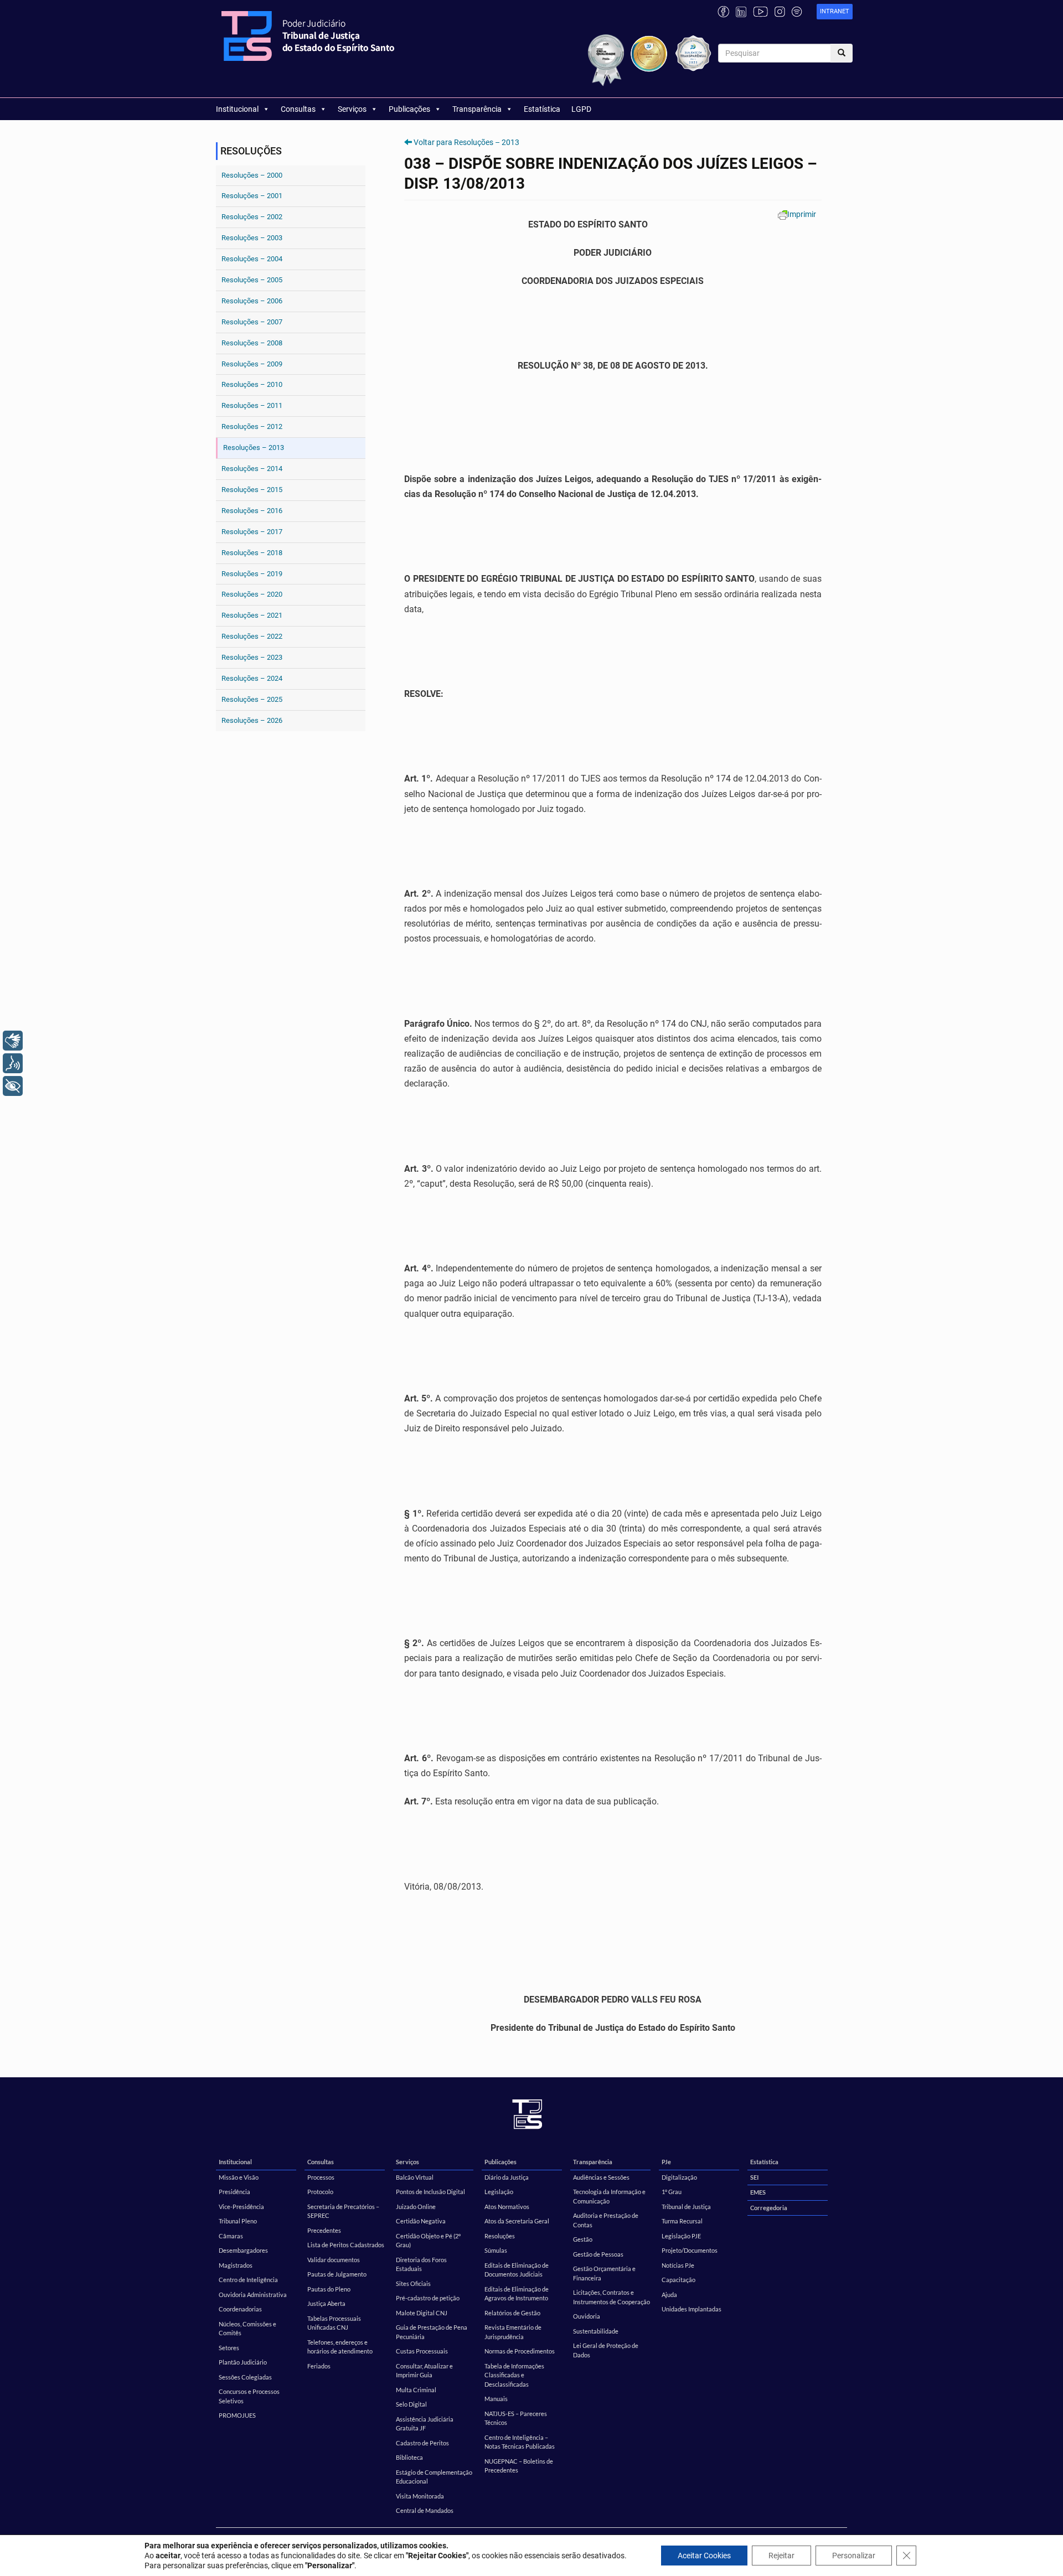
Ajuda (669, 2295)
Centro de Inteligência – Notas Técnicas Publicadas (520, 2442)
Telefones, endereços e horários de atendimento (340, 2347)
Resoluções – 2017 (252, 532)
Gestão (583, 2239)
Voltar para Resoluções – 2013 (466, 142)
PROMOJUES (237, 2415)
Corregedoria (769, 2208)
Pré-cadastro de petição (428, 2298)
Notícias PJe (678, 2265)
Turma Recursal (682, 2221)
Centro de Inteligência (248, 2280)
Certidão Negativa (421, 2221)
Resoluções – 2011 (252, 405)
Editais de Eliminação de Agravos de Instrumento (517, 2294)
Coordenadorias (240, 2309)
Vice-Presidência (241, 2207)
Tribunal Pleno (238, 2221)
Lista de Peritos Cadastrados (346, 2245)
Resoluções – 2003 (252, 238)
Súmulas (496, 2250)
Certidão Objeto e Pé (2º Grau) (428, 2241)
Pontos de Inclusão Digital (430, 2192)
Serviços (352, 109)
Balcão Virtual (415, 2177)
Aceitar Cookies (704, 2556)
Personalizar (854, 2556)
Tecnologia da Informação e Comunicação (609, 2196)
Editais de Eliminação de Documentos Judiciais (517, 2270)
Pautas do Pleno (329, 2289)
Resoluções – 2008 (252, 343)
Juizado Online (416, 2207)
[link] (835, 12)
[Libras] (13, 1041)
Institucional (237, 109)
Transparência (477, 109)
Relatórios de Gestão (512, 2313)
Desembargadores (243, 2250)
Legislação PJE (681, 2236)
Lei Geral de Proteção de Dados (606, 2350)
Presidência (234, 2192)
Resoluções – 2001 (252, 196)
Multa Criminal (416, 2390)
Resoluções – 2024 (252, 678)
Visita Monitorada (420, 2496)
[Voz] (13, 1063)
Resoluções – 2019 (252, 574)
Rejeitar (781, 2556)
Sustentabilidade (596, 2331)
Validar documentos (334, 2260)
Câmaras (231, 2236)
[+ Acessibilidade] (13, 1086)
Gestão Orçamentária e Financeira (604, 2273)
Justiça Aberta (326, 2303)
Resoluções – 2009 (252, 364)
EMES (758, 2192)
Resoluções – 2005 (252, 280)
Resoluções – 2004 (252, 259)
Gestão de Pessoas (598, 2254)
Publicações (409, 109)
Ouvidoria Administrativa (253, 2295)
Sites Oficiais (413, 2283)
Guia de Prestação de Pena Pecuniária (432, 2332)
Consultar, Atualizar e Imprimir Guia (424, 2371)
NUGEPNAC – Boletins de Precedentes (519, 2466)
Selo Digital (411, 2404)
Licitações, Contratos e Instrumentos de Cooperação (612, 2297)
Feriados (319, 2366)
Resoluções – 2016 (252, 511)
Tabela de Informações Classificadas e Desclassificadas (514, 2375)
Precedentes (324, 2230)
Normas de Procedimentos (520, 2351)
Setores (229, 2348)
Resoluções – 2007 (252, 322)
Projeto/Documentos (690, 2250)
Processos (321, 2177)
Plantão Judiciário (243, 2362)
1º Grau (672, 2192)
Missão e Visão (239, 2177)
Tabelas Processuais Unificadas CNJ (334, 2323)
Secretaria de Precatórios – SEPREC (343, 2211)
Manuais (496, 2399)
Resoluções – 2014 (252, 469)
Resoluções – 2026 (252, 720)
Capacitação (678, 2280)
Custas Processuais (422, 2351)
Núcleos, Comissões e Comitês (247, 2329)
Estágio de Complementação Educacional (434, 2477)
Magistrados (236, 2265)
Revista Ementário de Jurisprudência (513, 2332)
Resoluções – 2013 (254, 448)
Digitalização (679, 2177)
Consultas (298, 109)
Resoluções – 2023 (252, 657)
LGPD (581, 109)
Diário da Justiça (507, 2177)
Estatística (542, 109)
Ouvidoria (587, 2316)
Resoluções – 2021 (252, 615)
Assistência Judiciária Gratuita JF (425, 2424)
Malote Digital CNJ (422, 2313)
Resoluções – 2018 (252, 553)
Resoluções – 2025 (252, 699)
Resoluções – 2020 (252, 594)
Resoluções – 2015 (252, 490)
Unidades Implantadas (692, 2309)
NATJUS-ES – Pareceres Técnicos (516, 2418)
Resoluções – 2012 (252, 426)
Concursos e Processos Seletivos (249, 2396)
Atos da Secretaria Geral (517, 2221)
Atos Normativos (507, 2207)
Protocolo (320, 2192)
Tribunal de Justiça (686, 2207)
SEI (754, 2177)
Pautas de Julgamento (337, 2274)
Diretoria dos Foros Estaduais (421, 2264)
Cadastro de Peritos (422, 2443)
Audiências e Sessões (601, 2177)
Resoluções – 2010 (252, 384)
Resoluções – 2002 (252, 217)
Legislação (499, 2192)
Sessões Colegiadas (245, 2377)
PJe (666, 2162)
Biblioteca (409, 2457)
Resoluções (500, 2236)
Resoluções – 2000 (252, 175)
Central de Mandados (425, 2510)
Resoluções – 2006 (252, 301)
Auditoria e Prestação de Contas (606, 2220)
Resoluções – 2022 (252, 636)
